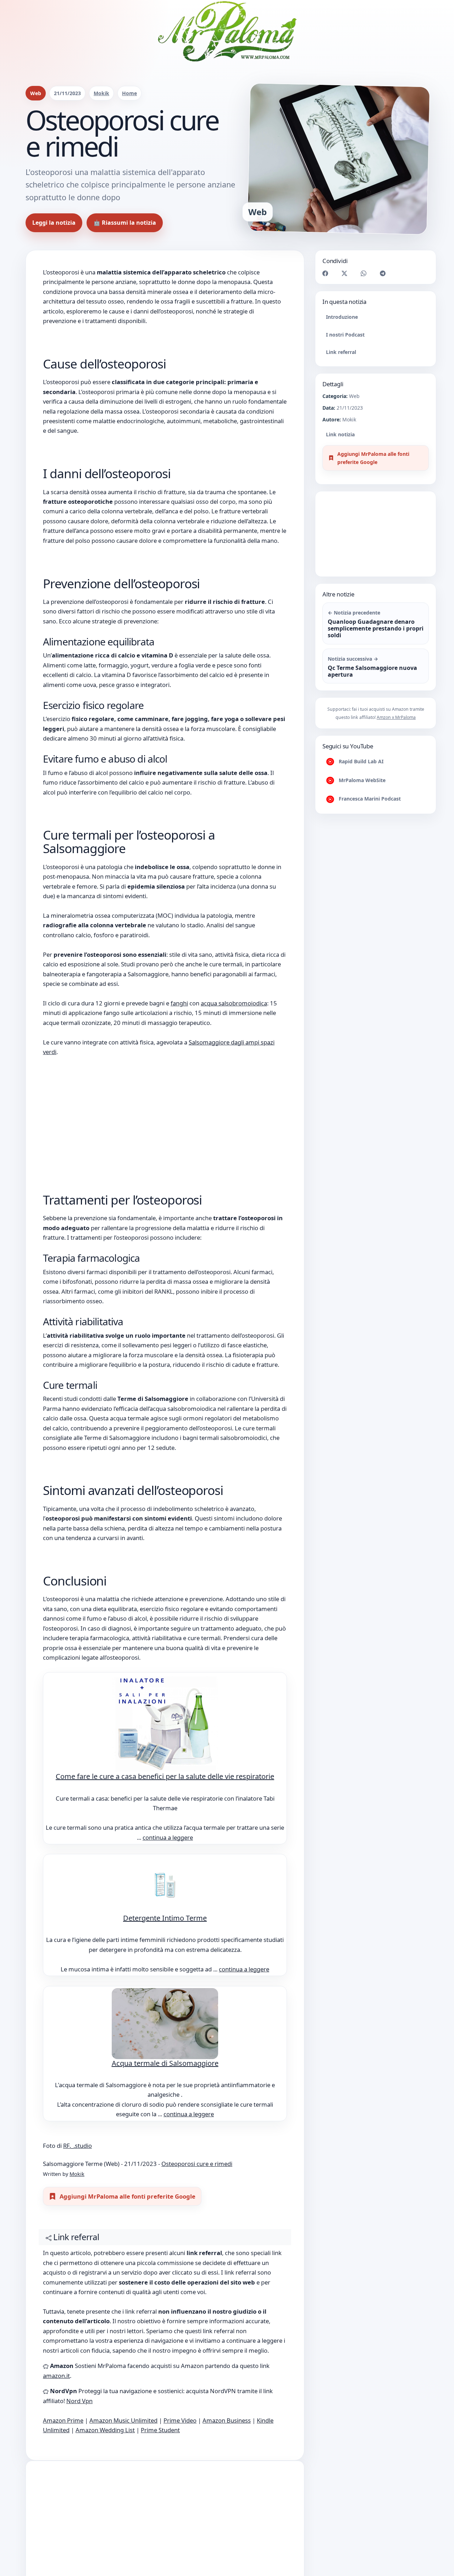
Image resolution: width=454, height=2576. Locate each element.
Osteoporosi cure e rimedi (197, 2164)
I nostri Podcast (345, 334)
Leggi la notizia (54, 223)
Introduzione (342, 317)
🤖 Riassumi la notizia (125, 223)
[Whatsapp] (364, 273)
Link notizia (340, 434)
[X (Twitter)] (344, 273)
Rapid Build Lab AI (360, 761)
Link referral (341, 352)
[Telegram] (383, 273)
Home (129, 93)
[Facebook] (325, 273)
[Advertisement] (165, 1109)
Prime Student (160, 2430)
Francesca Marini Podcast (369, 799)
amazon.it (56, 2376)
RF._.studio (77, 2146)
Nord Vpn (79, 2401)
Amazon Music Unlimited (123, 2420)
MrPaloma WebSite (361, 780)
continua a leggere (168, 1837)
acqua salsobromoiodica (234, 1003)
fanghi (179, 1003)
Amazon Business (227, 2420)
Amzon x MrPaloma (396, 717)
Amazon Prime (63, 2420)
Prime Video (180, 2420)
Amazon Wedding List (105, 2430)
